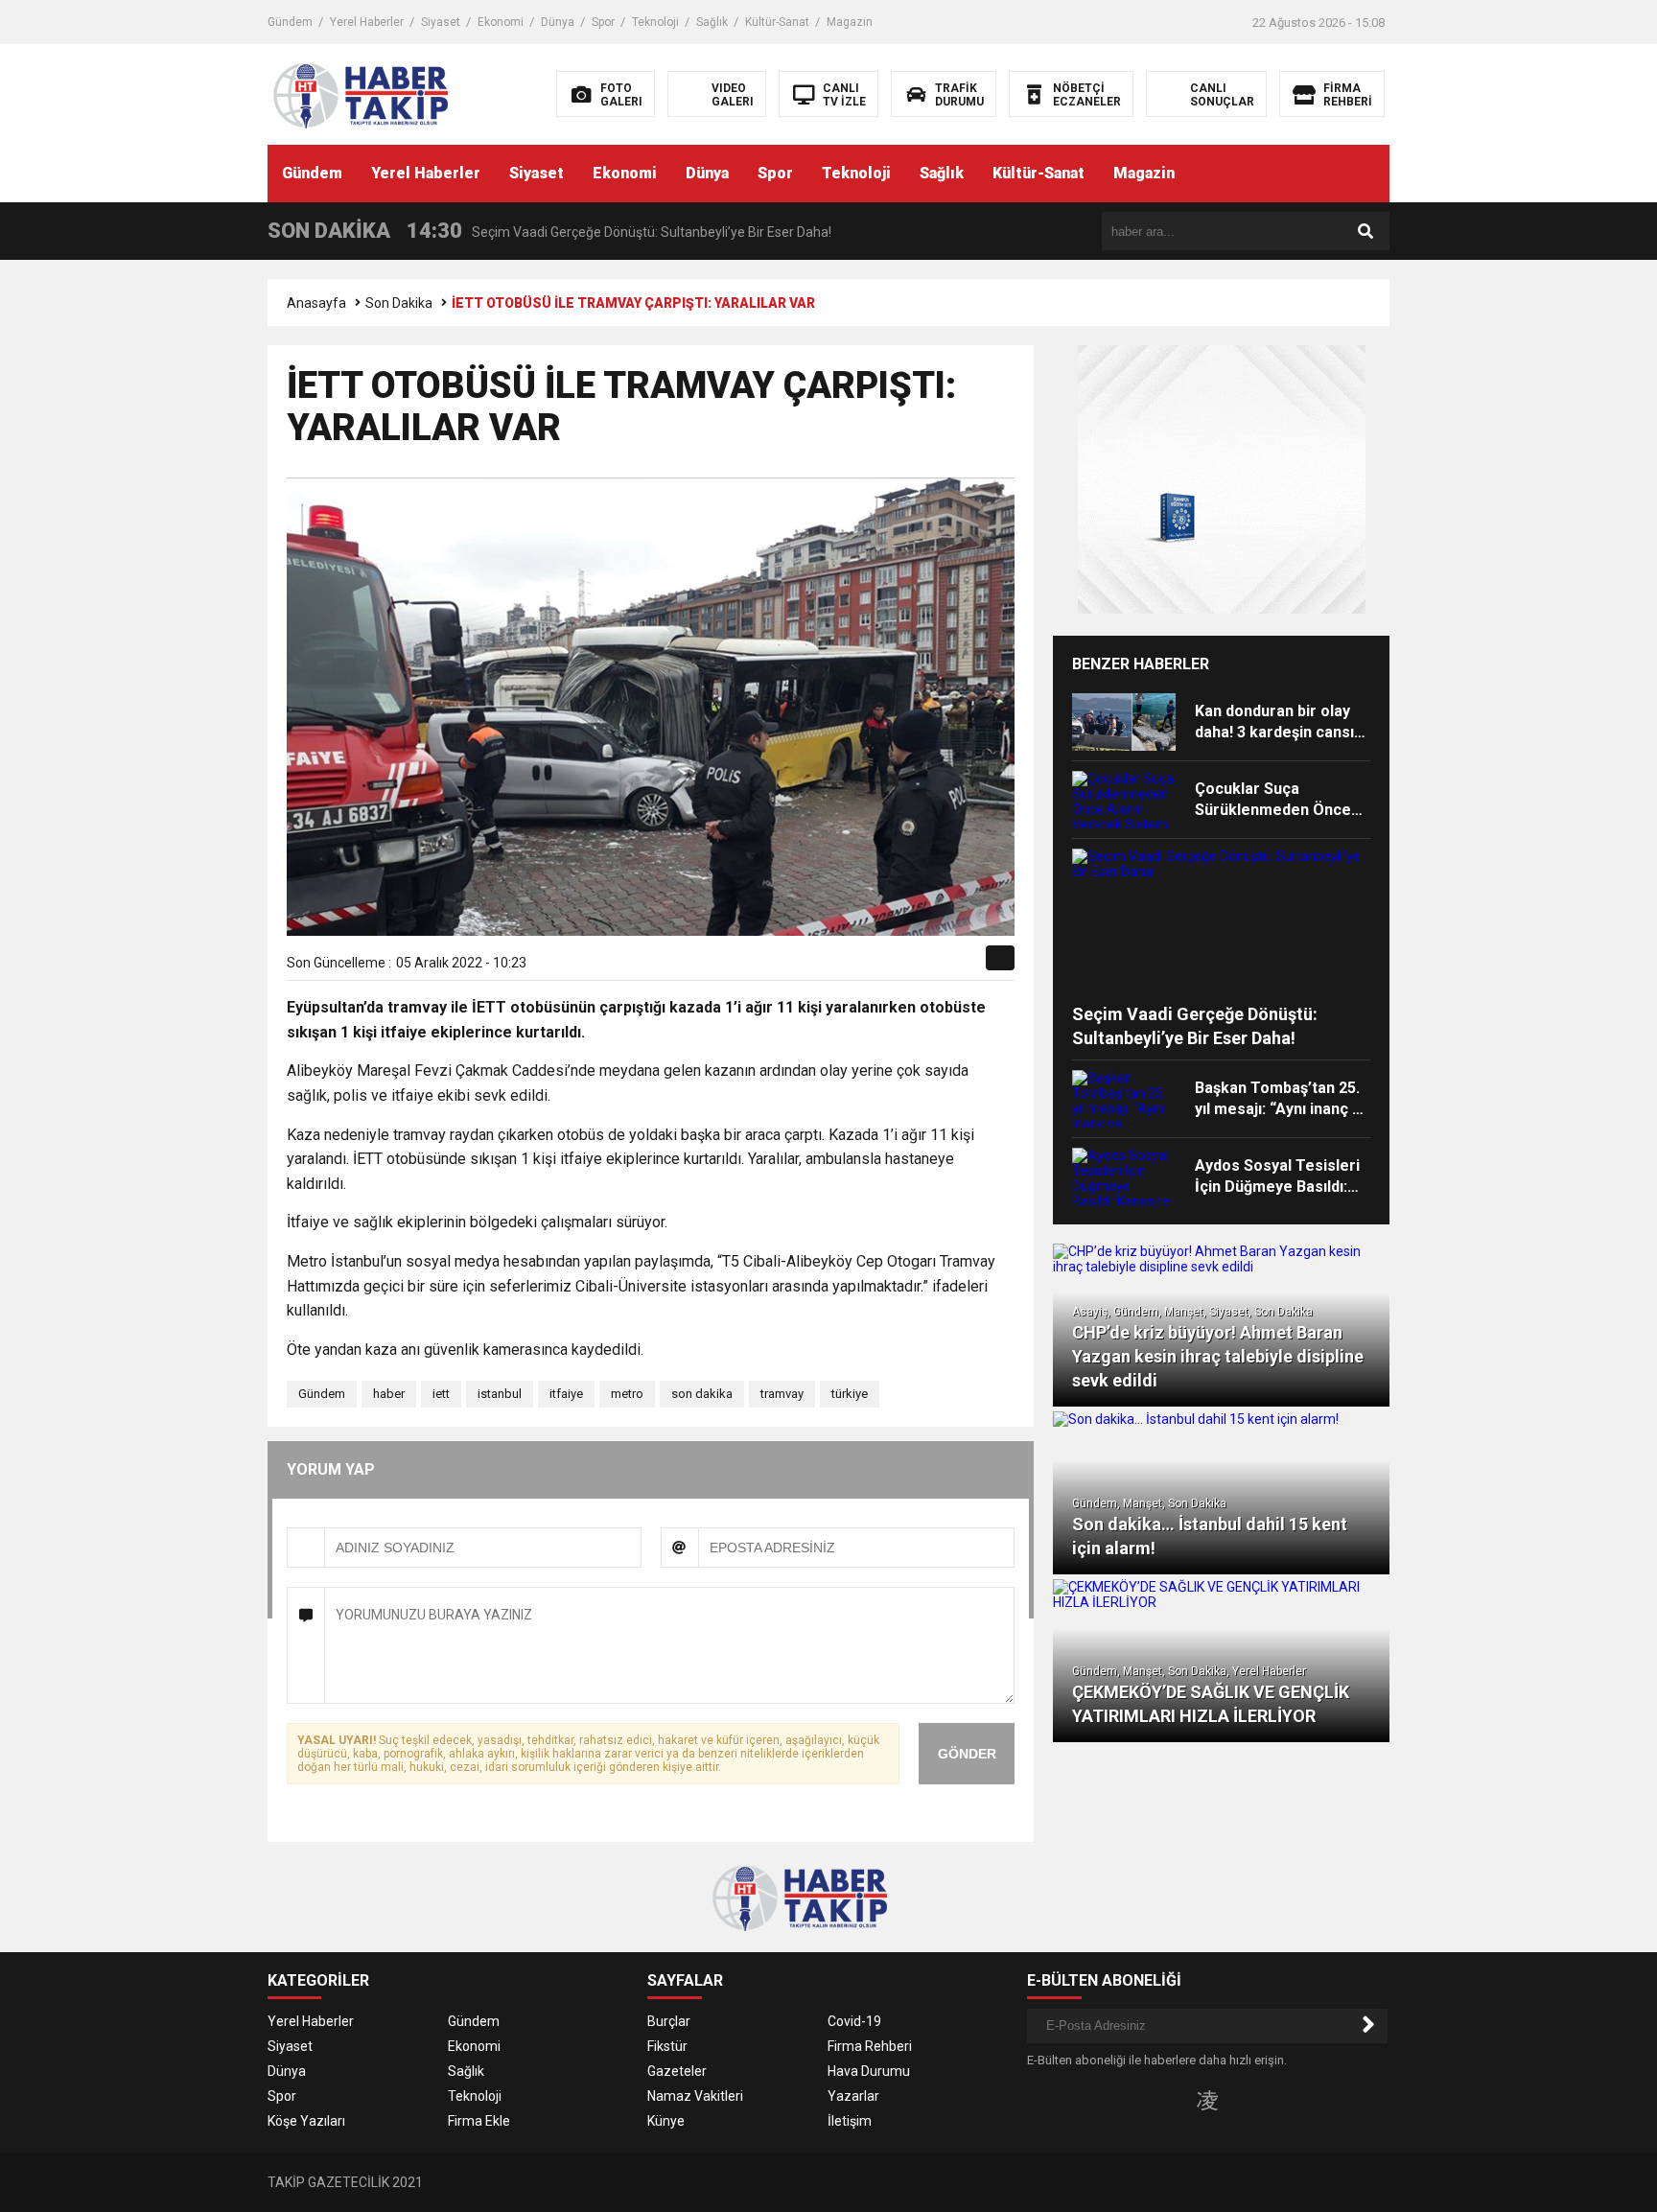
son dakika (702, 1394)
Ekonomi (501, 22)
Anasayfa (316, 303)
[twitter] (885, 965)
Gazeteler (677, 2071)
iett (441, 1394)
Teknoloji (655, 22)
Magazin (850, 22)
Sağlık (712, 22)
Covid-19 (854, 2021)
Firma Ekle (479, 2121)
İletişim (850, 2121)
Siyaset (441, 22)
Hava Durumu (869, 2071)
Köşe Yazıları (306, 2121)
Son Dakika (399, 303)
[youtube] (1238, 2100)
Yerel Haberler (367, 22)
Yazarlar (853, 2096)
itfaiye (566, 1394)
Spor (603, 22)
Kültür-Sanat (777, 22)
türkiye (850, 1394)
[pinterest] (929, 965)
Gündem (290, 22)
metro (627, 1394)
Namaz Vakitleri (695, 2096)
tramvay (782, 1394)
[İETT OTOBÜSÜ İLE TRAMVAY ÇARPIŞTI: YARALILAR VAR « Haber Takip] (390, 93)
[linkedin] (907, 965)
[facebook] (863, 965)
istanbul (500, 1394)
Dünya (558, 22)
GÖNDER (967, 1754)
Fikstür (667, 2046)
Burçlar (669, 2021)
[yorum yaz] (971, 965)
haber (389, 1394)
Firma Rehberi (870, 2046)
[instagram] (1207, 2100)
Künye (666, 2121)
